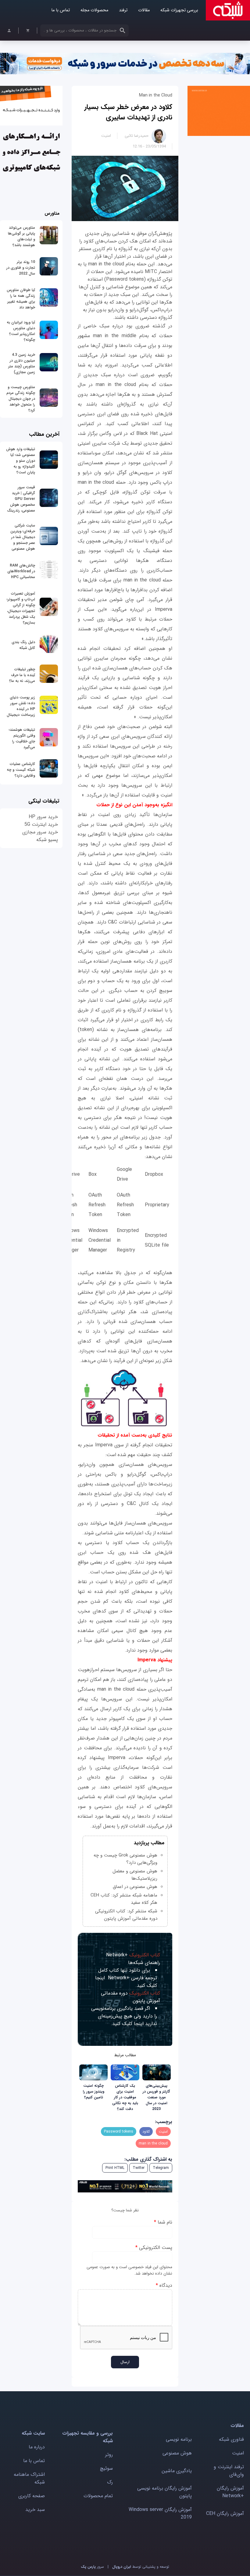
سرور (92, 2567)
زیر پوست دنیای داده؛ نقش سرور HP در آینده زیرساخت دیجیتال (21, 706)
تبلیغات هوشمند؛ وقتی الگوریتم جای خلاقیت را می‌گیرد (22, 738)
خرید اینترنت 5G (41, 824)
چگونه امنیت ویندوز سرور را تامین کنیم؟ (94, 2091)
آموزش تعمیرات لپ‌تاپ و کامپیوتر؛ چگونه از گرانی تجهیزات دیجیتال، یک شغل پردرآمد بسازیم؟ (21, 608)
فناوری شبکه (231, 2439)
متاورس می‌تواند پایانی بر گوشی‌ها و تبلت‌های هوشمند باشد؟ (21, 236)
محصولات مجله (94, 10)
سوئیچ (106, 2468)
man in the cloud (153, 2143)
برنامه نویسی (179, 2439)
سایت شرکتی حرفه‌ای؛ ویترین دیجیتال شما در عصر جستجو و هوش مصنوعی (23, 537)
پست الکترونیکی (154, 2248)
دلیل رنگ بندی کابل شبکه (23, 645)
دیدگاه (164, 2285)
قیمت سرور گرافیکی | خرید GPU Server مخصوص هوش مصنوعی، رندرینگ (21, 499)
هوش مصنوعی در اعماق (135, 1887)
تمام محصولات (98, 2496)
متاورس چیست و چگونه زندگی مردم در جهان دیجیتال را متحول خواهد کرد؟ (21, 399)
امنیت (106, 136)
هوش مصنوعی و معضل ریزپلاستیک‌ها (135, 1875)
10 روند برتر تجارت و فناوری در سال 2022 (21, 268)
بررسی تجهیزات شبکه (179, 10)
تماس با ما (61, 10)
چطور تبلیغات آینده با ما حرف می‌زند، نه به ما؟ (22, 675)
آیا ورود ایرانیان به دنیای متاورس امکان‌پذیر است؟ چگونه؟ (21, 331)
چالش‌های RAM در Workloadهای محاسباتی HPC (21, 571)
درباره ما (37, 2447)
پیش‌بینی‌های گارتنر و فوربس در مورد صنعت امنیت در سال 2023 (156, 2097)
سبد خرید (35, 2510)
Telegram (161, 2168)
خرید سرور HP (43, 817)
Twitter (139, 2168)
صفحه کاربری (32, 2496)
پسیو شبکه (47, 840)
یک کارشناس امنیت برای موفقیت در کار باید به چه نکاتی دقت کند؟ (125, 2097)
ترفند (123, 10)
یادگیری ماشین (177, 2471)
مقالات (144, 10)
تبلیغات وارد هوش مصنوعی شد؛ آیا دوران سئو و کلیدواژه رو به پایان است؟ (21, 461)
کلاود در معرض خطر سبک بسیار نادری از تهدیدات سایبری (128, 112)
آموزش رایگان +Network (230, 2492)
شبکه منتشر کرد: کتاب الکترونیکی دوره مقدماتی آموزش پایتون (126, 1915)
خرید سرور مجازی (40, 832)
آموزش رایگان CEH (225, 2514)
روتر (109, 2455)
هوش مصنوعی (177, 2453)
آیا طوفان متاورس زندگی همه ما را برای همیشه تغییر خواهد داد (21, 299)
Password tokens (119, 2131)
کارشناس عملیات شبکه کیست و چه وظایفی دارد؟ (21, 770)
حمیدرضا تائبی (137, 136)
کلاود (146, 2131)
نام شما (163, 2222)
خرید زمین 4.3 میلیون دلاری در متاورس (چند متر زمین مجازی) (22, 363)
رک (110, 2482)
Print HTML (115, 2168)
